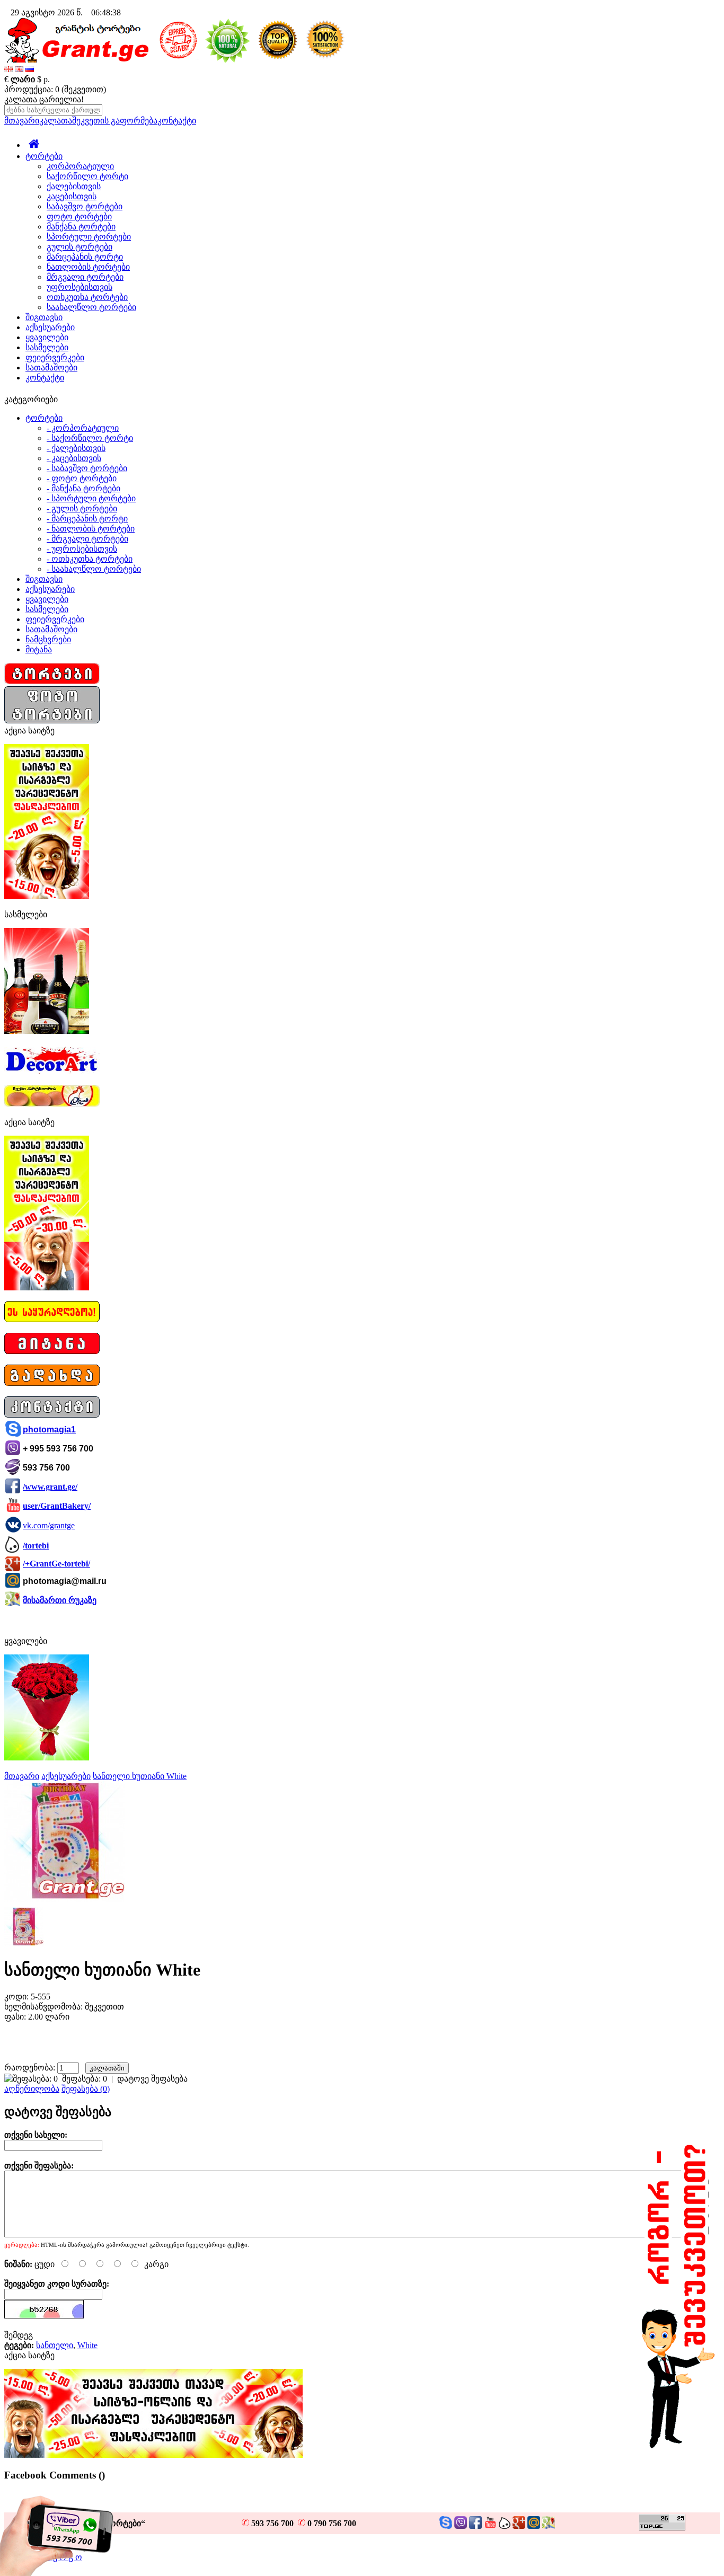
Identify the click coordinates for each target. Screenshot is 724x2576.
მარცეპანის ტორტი (85, 257)
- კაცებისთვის (74, 458)
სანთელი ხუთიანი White (140, 1776)
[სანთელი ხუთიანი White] (65, 1899)
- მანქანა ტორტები (83, 488)
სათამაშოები (51, 368)
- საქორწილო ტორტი (90, 438)
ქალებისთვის (74, 186)
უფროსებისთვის (80, 287)
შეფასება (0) (86, 2089)
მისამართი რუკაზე (60, 1600)
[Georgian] (8, 69)
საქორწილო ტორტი (87, 176)
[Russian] (30, 69)
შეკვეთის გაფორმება (115, 121)
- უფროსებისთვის (82, 549)
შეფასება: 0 (85, 2079)
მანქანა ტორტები (81, 227)
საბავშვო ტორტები (85, 206)
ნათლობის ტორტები (88, 267)
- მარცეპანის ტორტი (87, 519)
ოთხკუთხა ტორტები (87, 297)
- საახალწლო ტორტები (94, 569)
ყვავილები (47, 337)
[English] (19, 69)
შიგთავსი (44, 317)
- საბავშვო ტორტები (87, 468)
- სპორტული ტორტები (91, 498)
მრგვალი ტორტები (85, 277)
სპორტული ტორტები (89, 237)
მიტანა (39, 649)
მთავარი (22, 121)
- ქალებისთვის (76, 448)
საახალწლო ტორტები (91, 307)
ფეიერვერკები (55, 357)
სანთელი (55, 2345)
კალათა (56, 121)
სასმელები (47, 347)
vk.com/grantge (49, 1525)
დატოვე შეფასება (152, 2079)
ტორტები (44, 156)
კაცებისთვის (72, 196)
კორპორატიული (80, 166)
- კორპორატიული (83, 428)
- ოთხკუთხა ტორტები (90, 559)
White (87, 2345)
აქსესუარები (50, 327)
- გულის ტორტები (82, 508)
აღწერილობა (32, 2089)
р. (47, 79)
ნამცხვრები (48, 639)
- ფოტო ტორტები (82, 478)
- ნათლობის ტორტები (91, 529)
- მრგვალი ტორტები (87, 539)
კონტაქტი (177, 121)
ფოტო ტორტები (79, 216)
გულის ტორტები (80, 247)
